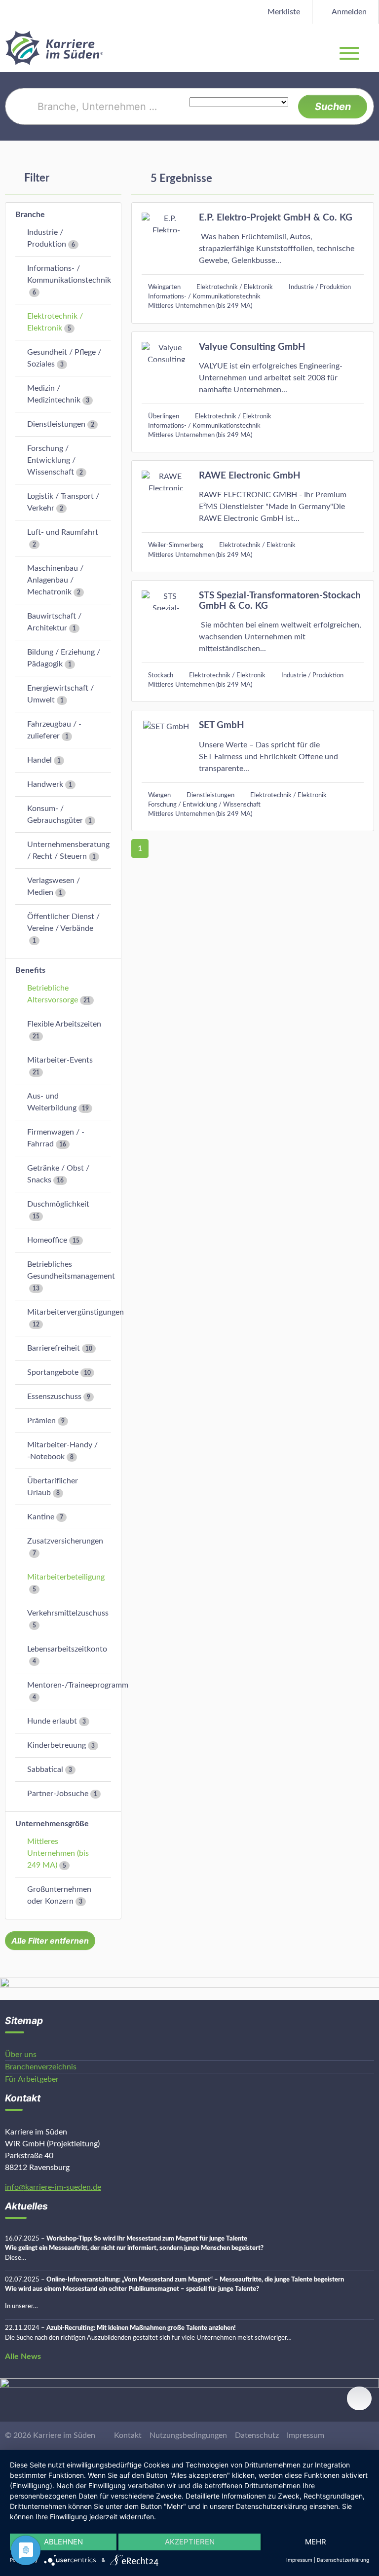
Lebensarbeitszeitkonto (67, 1649)
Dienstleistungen (56, 424)
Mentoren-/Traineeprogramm (78, 1685)
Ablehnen (63, 2542)
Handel (39, 760)
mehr (316, 2542)
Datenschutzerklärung (343, 2560)
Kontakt (128, 2435)
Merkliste (283, 12)
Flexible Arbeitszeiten (64, 1024)
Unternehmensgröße (52, 1824)
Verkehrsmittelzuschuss (68, 1613)
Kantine (41, 1517)
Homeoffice (47, 1240)
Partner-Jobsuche (58, 1794)
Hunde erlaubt (52, 1721)
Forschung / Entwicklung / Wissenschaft (51, 460)
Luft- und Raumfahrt (63, 532)
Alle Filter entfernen (50, 1941)
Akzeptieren (190, 2542)
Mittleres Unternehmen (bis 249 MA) (58, 1853)
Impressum (305, 2435)
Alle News (23, 2356)
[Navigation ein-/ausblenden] (371, 48)
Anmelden (348, 12)
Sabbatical (45, 1769)
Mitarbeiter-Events (60, 1060)
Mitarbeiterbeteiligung (66, 1577)
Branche (30, 215)
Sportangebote (53, 1372)
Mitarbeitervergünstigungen (76, 1312)
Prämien (41, 1421)
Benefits (30, 970)
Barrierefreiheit (54, 1348)
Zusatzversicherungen (65, 1541)
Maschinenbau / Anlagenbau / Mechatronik (55, 580)
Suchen (333, 107)
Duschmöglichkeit (58, 1204)
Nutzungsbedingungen (188, 2435)
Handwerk (45, 784)
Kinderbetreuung (57, 1745)
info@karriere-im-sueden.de (53, 2187)
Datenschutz (257, 2435)
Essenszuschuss (54, 1397)
